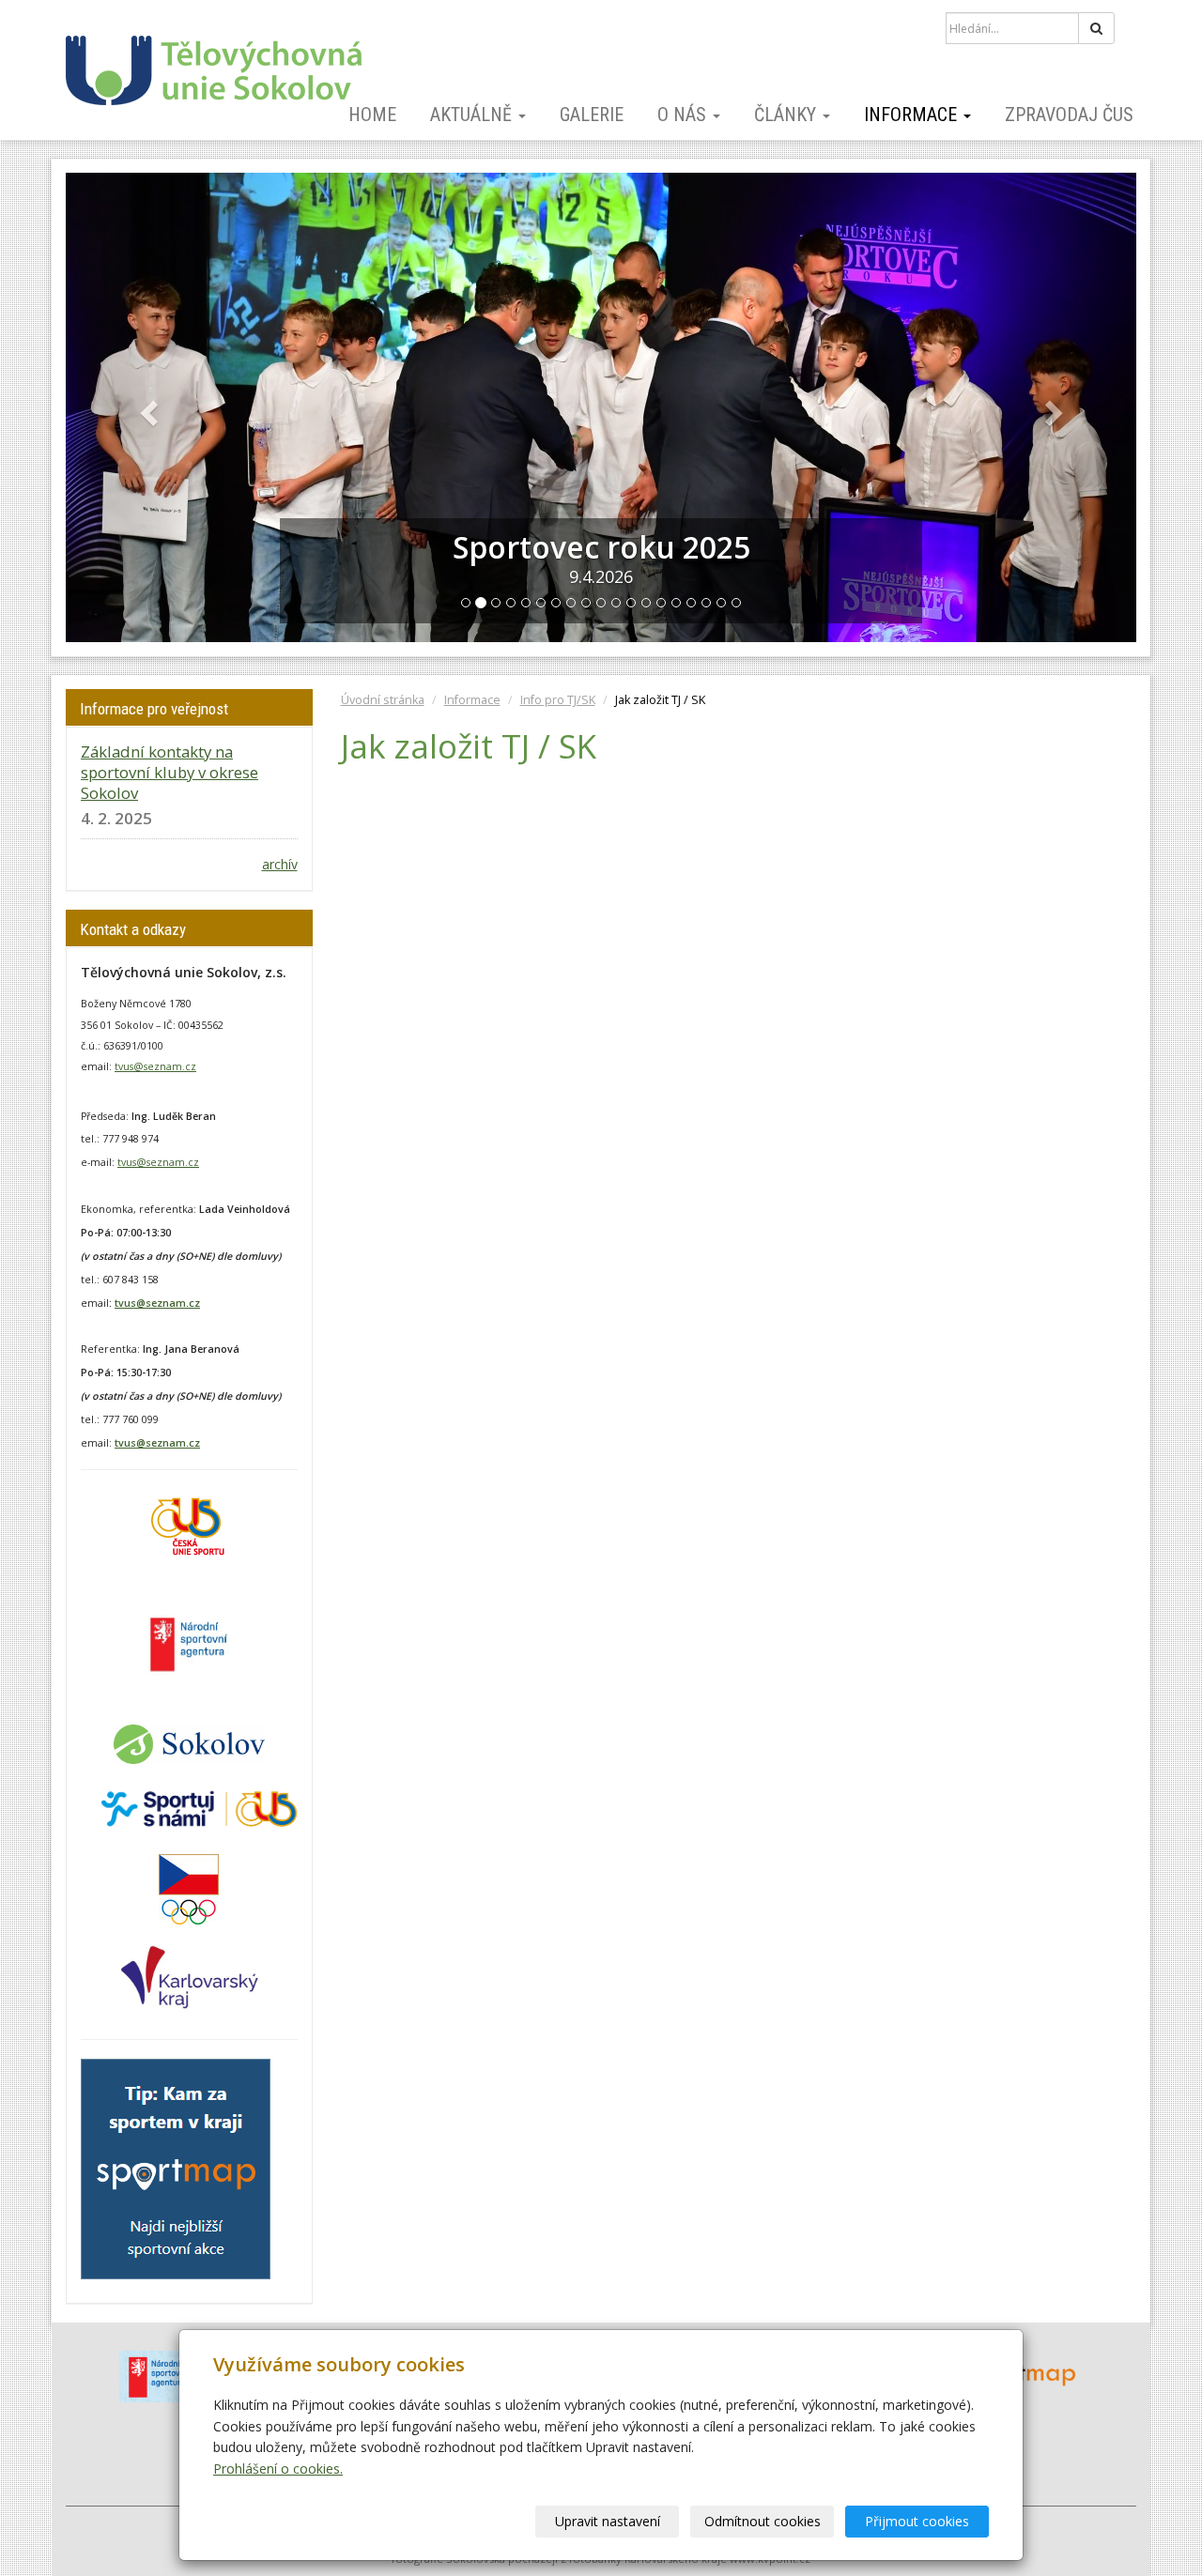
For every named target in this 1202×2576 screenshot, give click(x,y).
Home (372, 115)
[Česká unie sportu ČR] (185, 1524)
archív (280, 864)
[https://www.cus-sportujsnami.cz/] (199, 1808)
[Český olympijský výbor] (189, 1888)
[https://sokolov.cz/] (189, 1743)
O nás (684, 115)
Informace (913, 115)
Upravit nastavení (608, 2521)
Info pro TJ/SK (558, 700)
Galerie (592, 115)
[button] (146, 407)
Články (787, 115)
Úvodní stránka (383, 700)
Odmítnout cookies (763, 2521)
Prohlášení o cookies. (278, 2469)
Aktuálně (473, 115)
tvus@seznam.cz (155, 1066)
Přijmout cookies (917, 2521)
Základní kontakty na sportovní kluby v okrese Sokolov (170, 772)
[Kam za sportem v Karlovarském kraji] (176, 2168)
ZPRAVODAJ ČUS (1069, 115)
